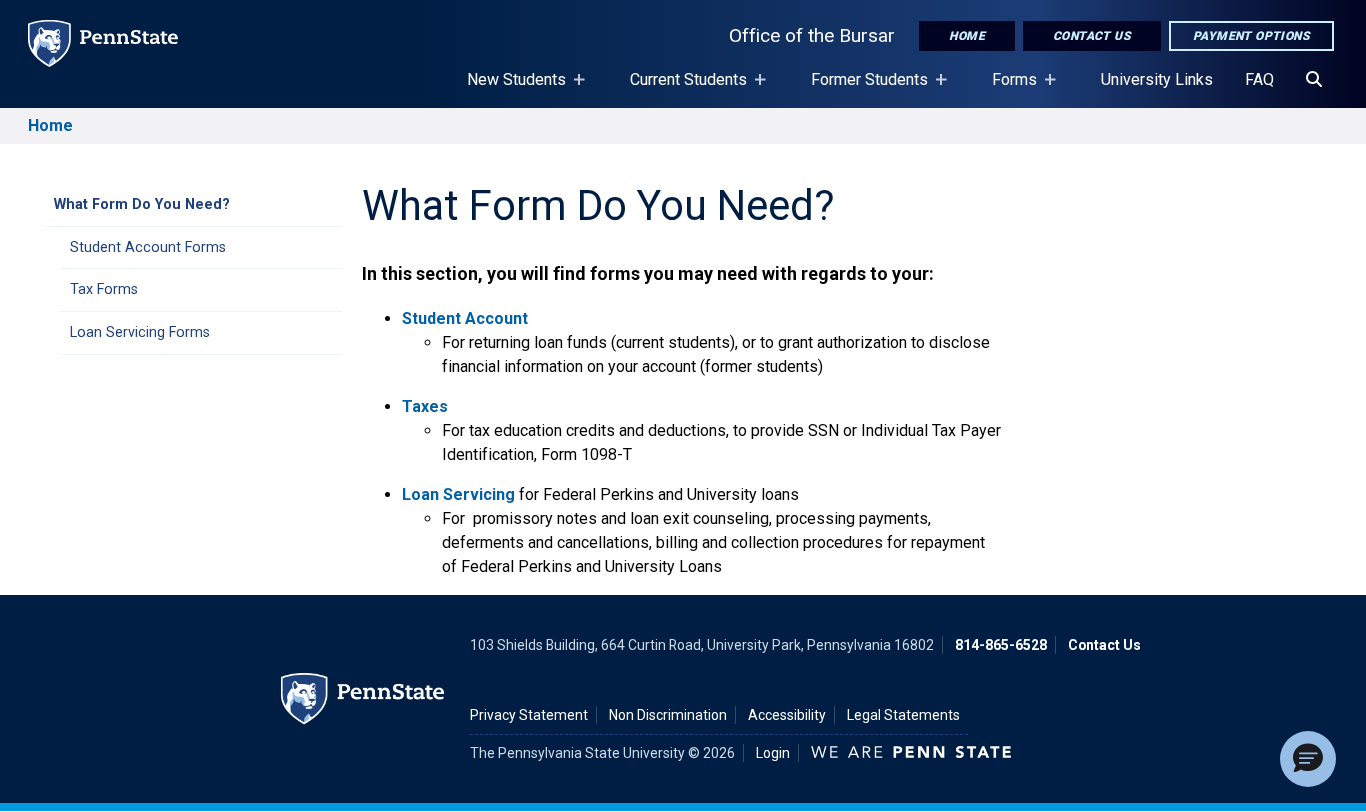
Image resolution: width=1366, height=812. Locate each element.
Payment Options (1251, 36)
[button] (1308, 759)
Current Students (680, 89)
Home (967, 36)
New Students (508, 89)
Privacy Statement (529, 715)
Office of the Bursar (812, 35)
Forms (1006, 89)
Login (773, 753)
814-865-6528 (1001, 645)
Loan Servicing (458, 494)
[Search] (1314, 80)
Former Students (861, 89)
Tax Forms (104, 289)
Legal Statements (903, 715)
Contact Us (1092, 36)
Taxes (425, 406)
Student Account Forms (148, 247)
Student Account (465, 318)
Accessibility (787, 715)
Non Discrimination (668, 715)
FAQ (1259, 79)
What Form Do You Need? (142, 204)
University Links (1157, 79)
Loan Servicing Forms (140, 332)
